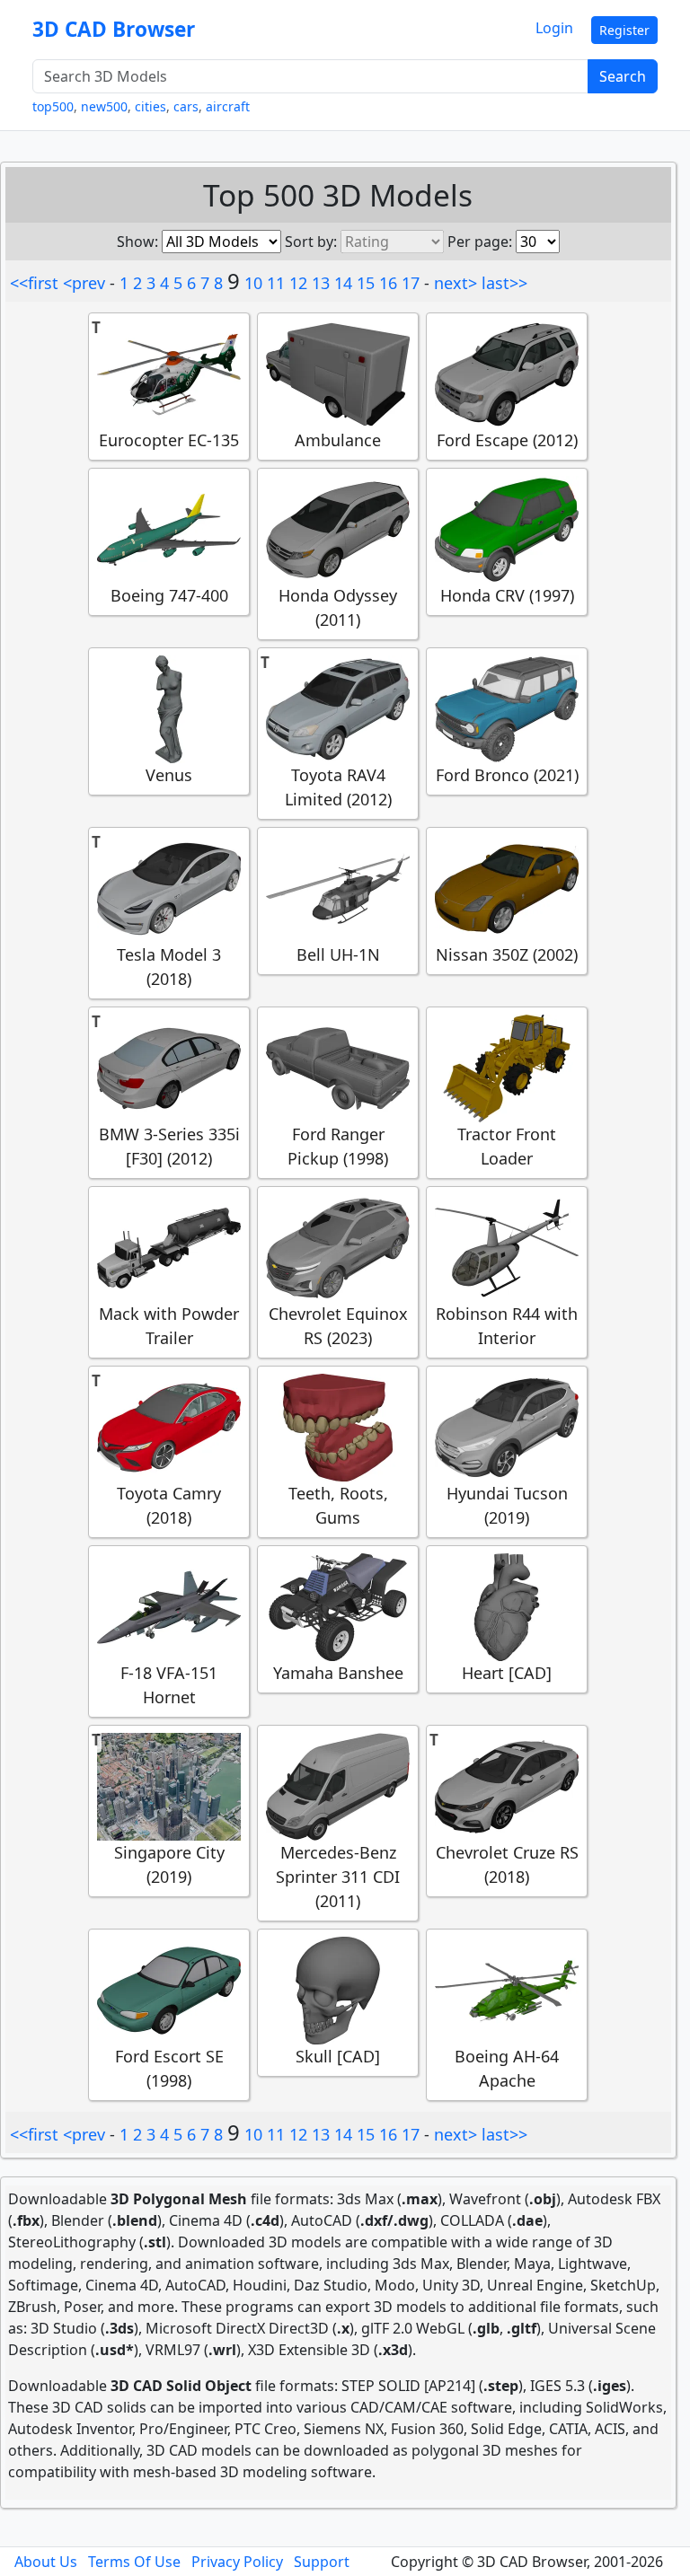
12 (298, 283)
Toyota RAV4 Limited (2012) (338, 787)
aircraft (228, 106)
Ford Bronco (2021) (507, 775)
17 (411, 283)
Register (624, 30)
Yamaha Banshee (338, 1673)
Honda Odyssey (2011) (338, 607)
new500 (104, 106)
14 (343, 283)
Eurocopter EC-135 (169, 440)
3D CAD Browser (114, 29)
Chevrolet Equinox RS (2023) (338, 1326)
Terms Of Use (134, 2562)
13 (321, 283)
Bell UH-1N (338, 954)
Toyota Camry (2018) (169, 1505)
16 (388, 283)
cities (150, 106)
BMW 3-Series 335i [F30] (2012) (169, 1146)
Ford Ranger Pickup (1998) (338, 1146)
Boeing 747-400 (169, 595)
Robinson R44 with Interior (507, 1326)
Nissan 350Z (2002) (507, 954)
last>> (504, 283)
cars (186, 106)
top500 (53, 106)
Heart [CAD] (507, 1673)
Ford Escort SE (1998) (169, 2068)
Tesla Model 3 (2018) (169, 967)
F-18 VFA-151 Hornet (169, 1685)
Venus (169, 775)
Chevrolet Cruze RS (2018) (507, 1864)
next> (456, 283)
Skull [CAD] (338, 2056)
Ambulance (338, 440)
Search (623, 76)
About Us (46, 2562)
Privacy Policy (237, 2562)
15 (366, 283)
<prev (84, 283)
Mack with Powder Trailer (169, 1326)
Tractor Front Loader (507, 1146)
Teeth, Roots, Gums (338, 1505)
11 (276, 283)
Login (554, 28)
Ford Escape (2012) (507, 440)
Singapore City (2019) (169, 1864)
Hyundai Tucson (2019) (507, 1505)
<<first (34, 283)
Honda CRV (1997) (507, 595)
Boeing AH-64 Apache (507, 2068)
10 (253, 283)
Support (322, 2562)
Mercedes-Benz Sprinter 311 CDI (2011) (338, 1877)
